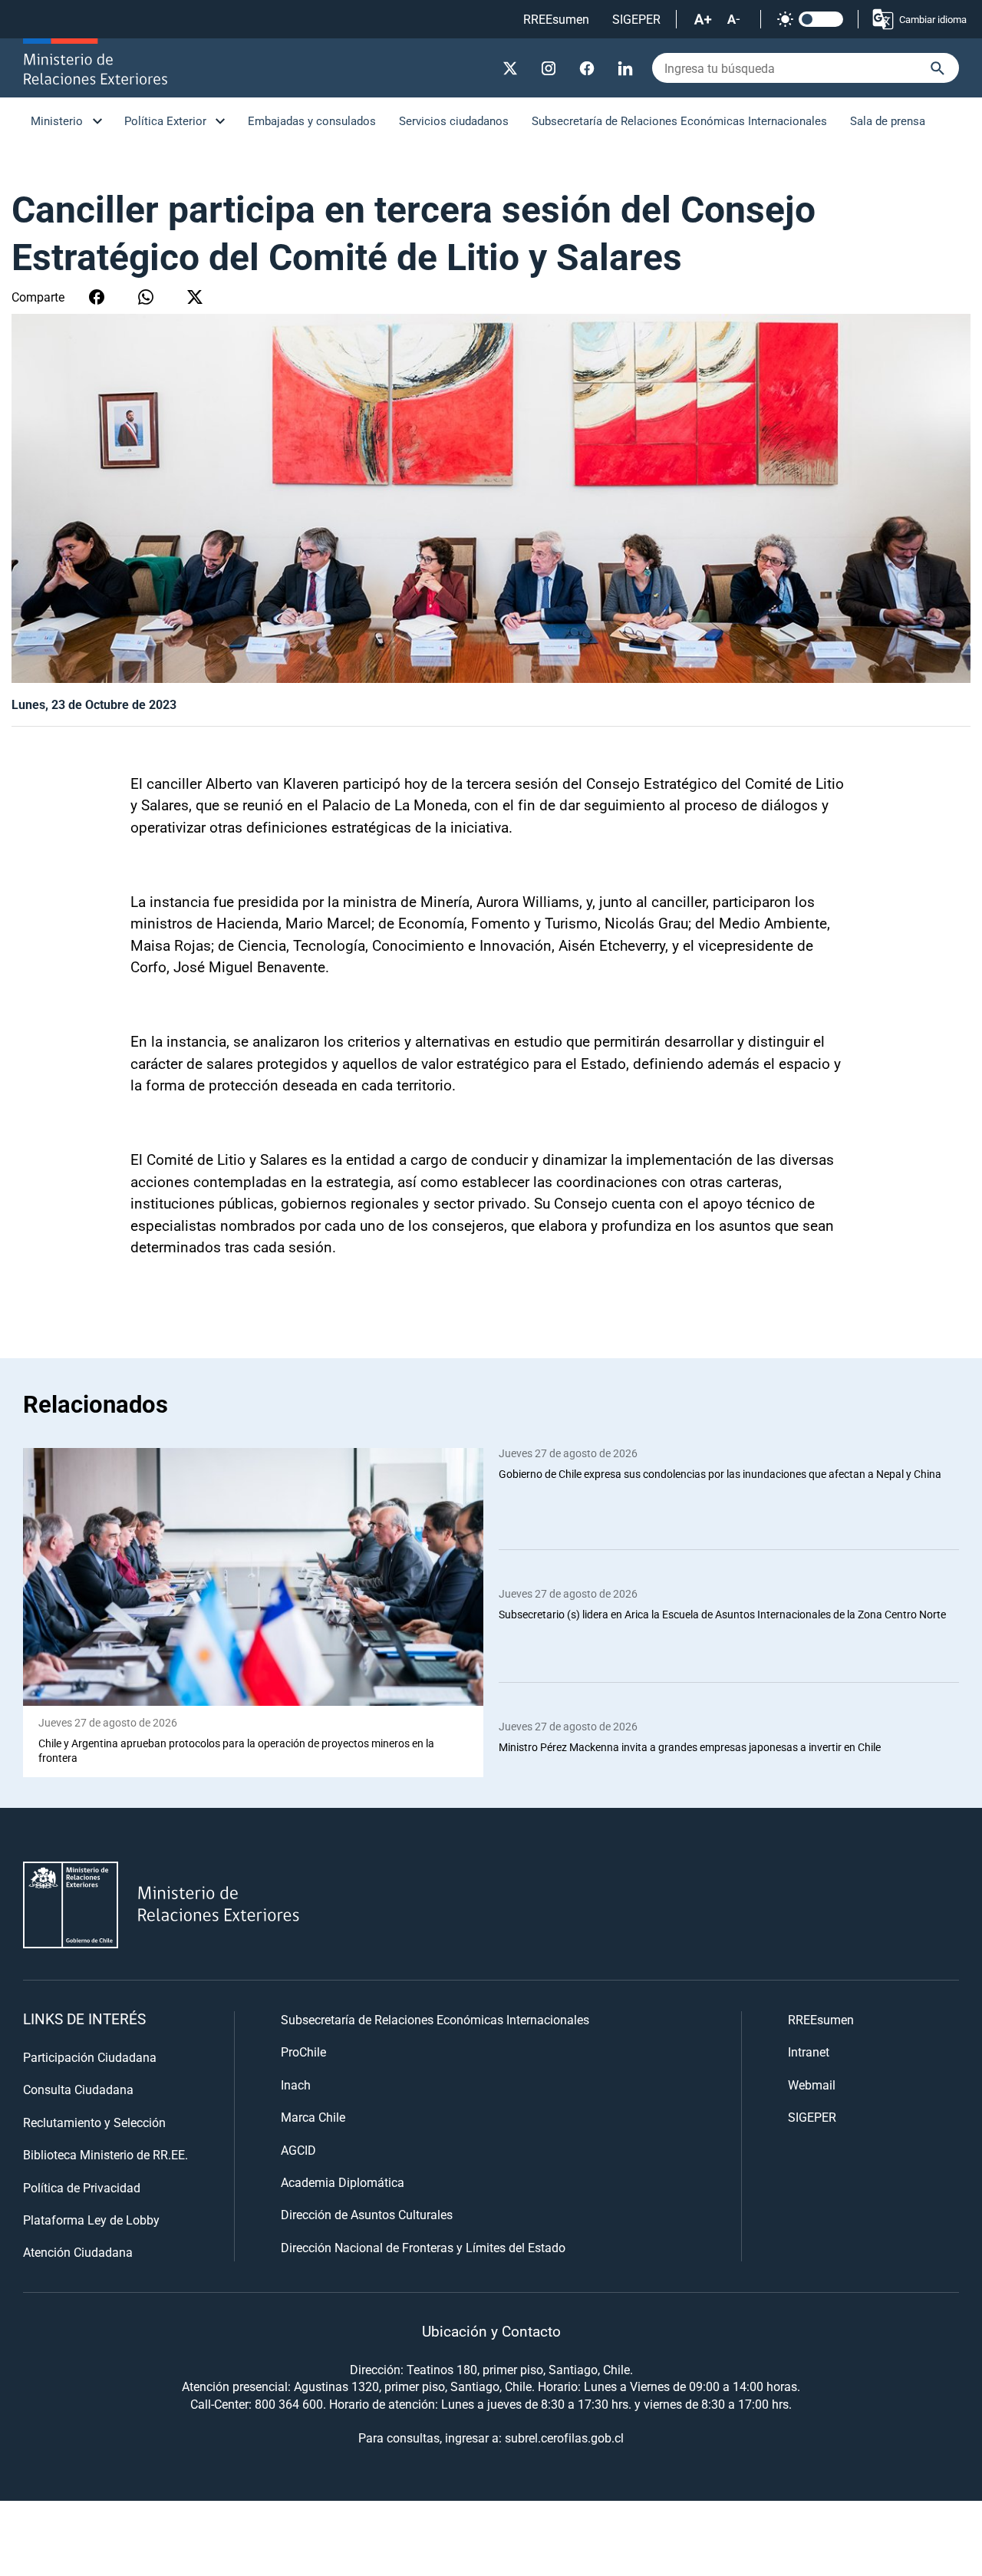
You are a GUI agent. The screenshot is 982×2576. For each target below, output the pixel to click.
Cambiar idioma (933, 19)
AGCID (298, 2150)
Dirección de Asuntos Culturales (367, 2214)
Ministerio (57, 120)
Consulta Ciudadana (78, 2089)
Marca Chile (313, 2117)
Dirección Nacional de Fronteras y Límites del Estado (423, 2247)
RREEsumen (556, 19)
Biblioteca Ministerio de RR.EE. (105, 2154)
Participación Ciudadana (90, 2057)
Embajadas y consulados (312, 120)
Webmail (812, 2085)
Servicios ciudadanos (454, 120)
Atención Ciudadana (78, 2252)
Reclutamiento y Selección (94, 2122)
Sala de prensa (888, 120)
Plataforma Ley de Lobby (91, 2220)
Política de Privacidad (82, 2187)
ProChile (303, 2052)
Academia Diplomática (343, 2182)
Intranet (809, 2052)
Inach (296, 2085)
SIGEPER (636, 19)
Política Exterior (165, 120)
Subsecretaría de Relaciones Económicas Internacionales (679, 120)
